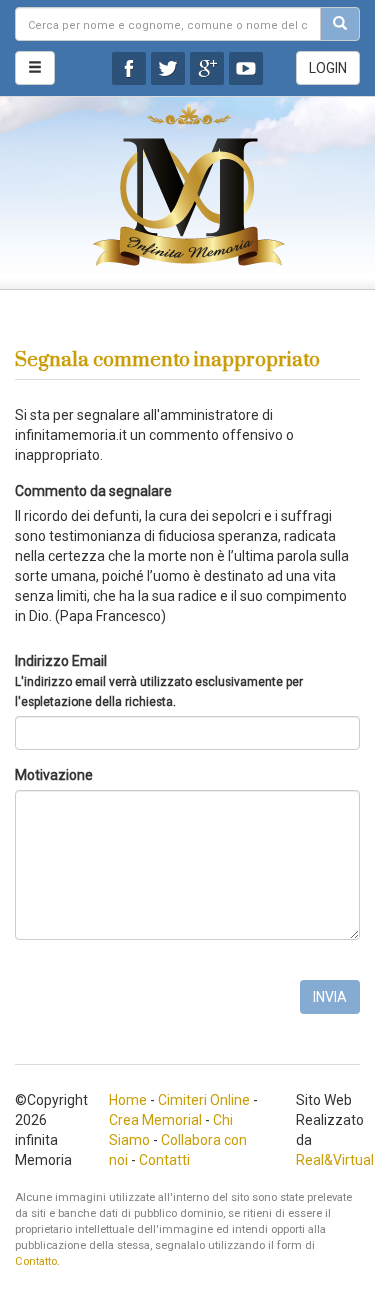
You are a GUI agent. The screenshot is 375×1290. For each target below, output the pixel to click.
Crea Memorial (155, 1120)
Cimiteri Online (204, 1100)
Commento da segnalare (93, 491)
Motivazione (54, 775)
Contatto (36, 1261)
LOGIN (328, 68)
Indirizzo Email (159, 681)
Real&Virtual (335, 1160)
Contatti (164, 1160)
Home (128, 1100)
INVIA (330, 997)
